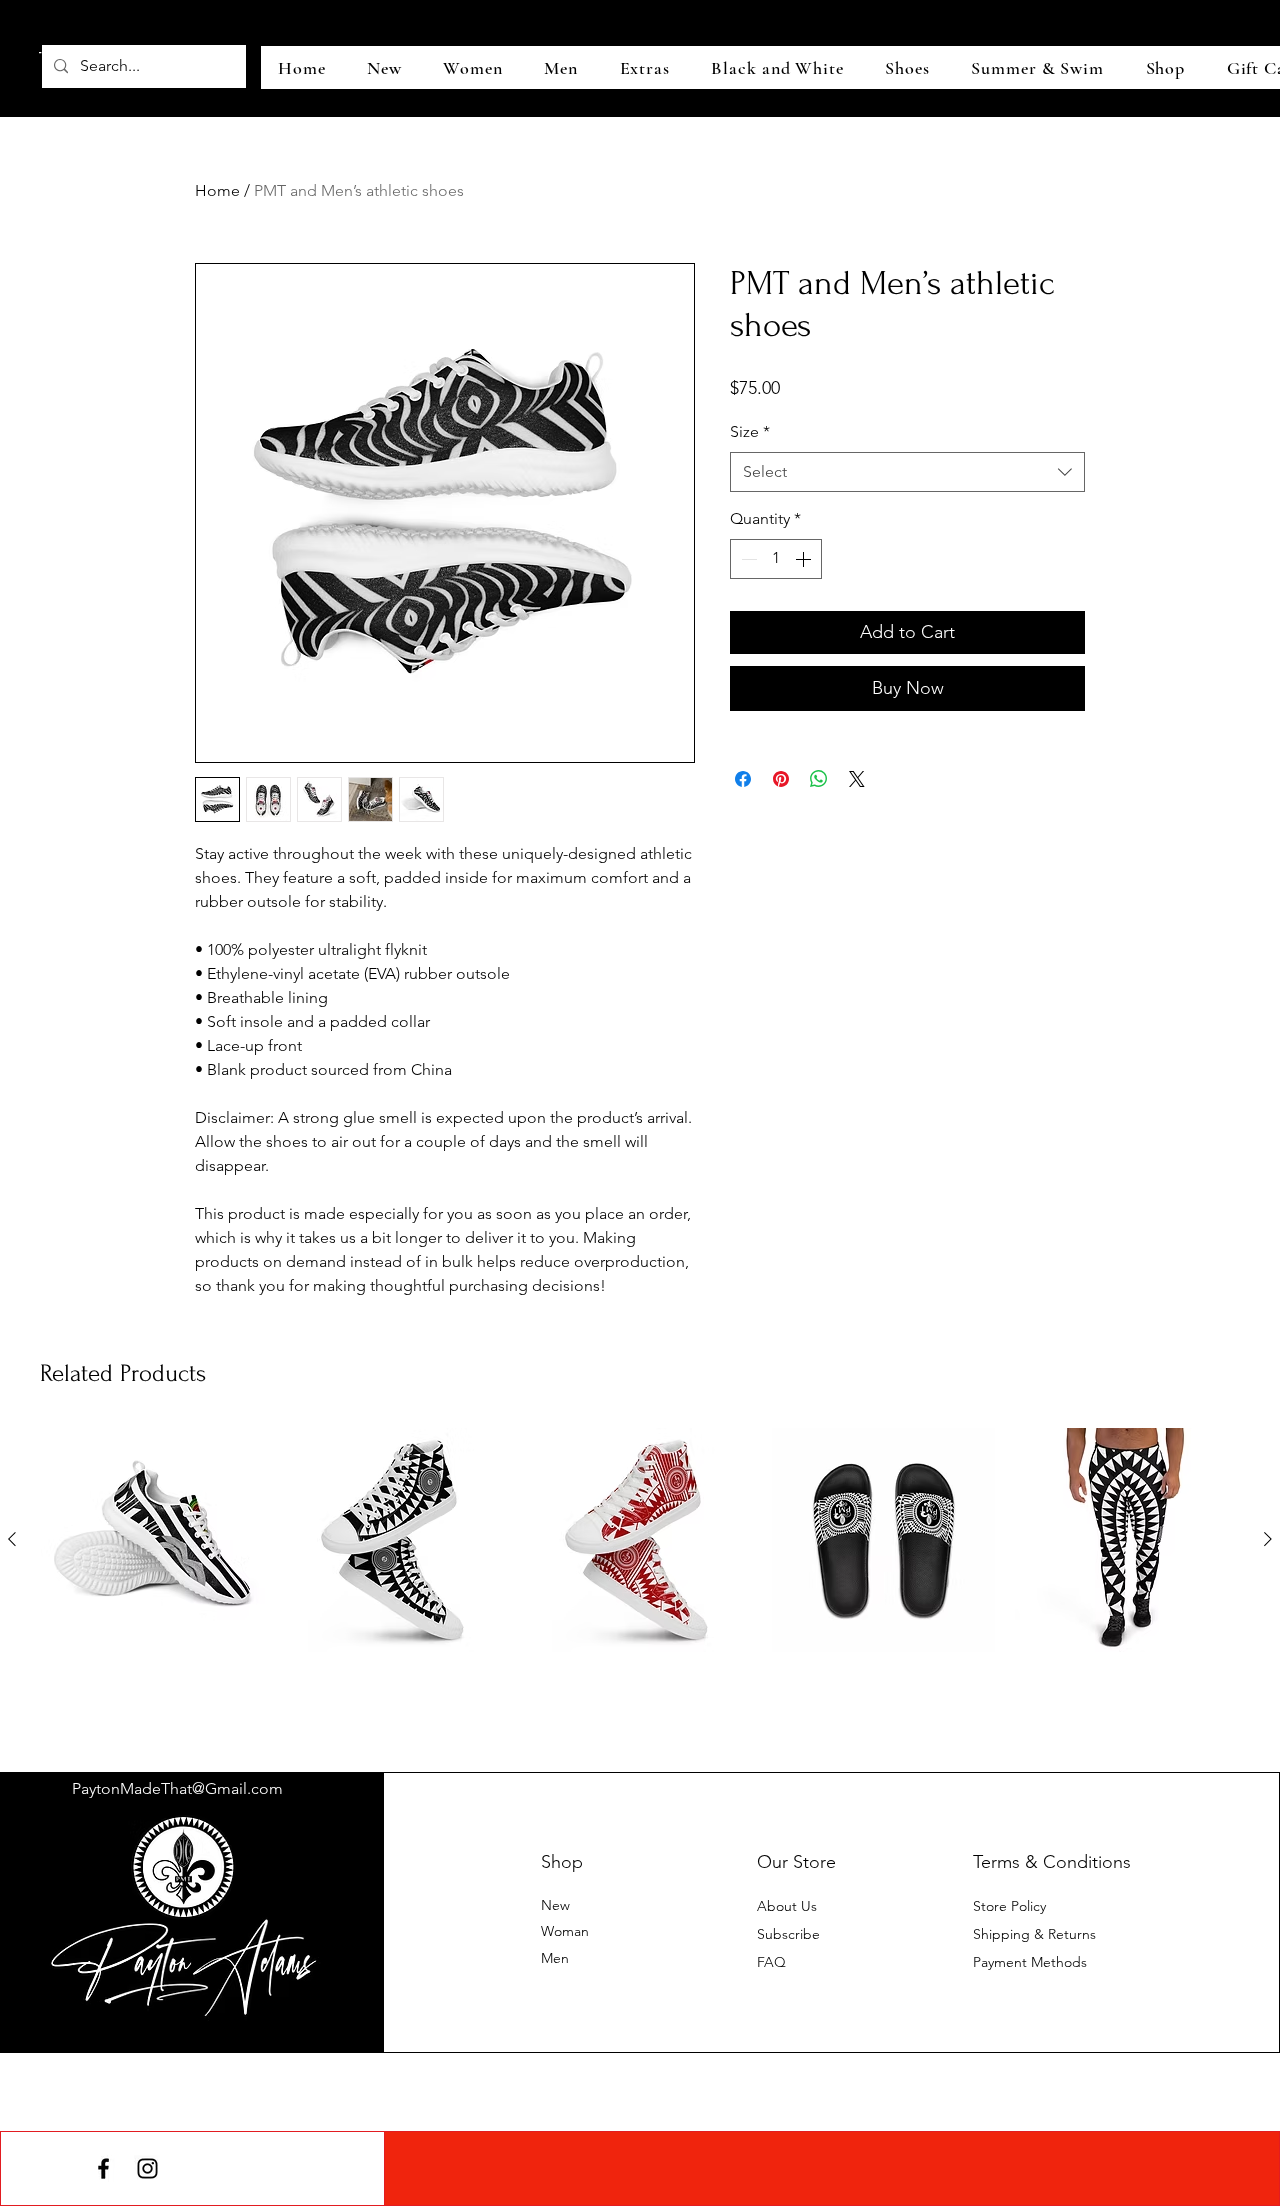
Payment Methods (1032, 1962)
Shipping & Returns (1034, 1934)
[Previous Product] (12, 1539)
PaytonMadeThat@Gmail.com (177, 1788)
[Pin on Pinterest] (781, 779)
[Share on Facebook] (743, 779)
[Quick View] (153, 1540)
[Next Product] (1268, 1539)
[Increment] (805, 559)
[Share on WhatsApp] (819, 779)
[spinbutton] (776, 559)
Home (217, 190)
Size (750, 431)
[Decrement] (747, 559)
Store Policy (1009, 1906)
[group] (640, 1574)
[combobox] (907, 472)
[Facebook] (103, 2168)
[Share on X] (857, 779)
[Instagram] (147, 2168)
